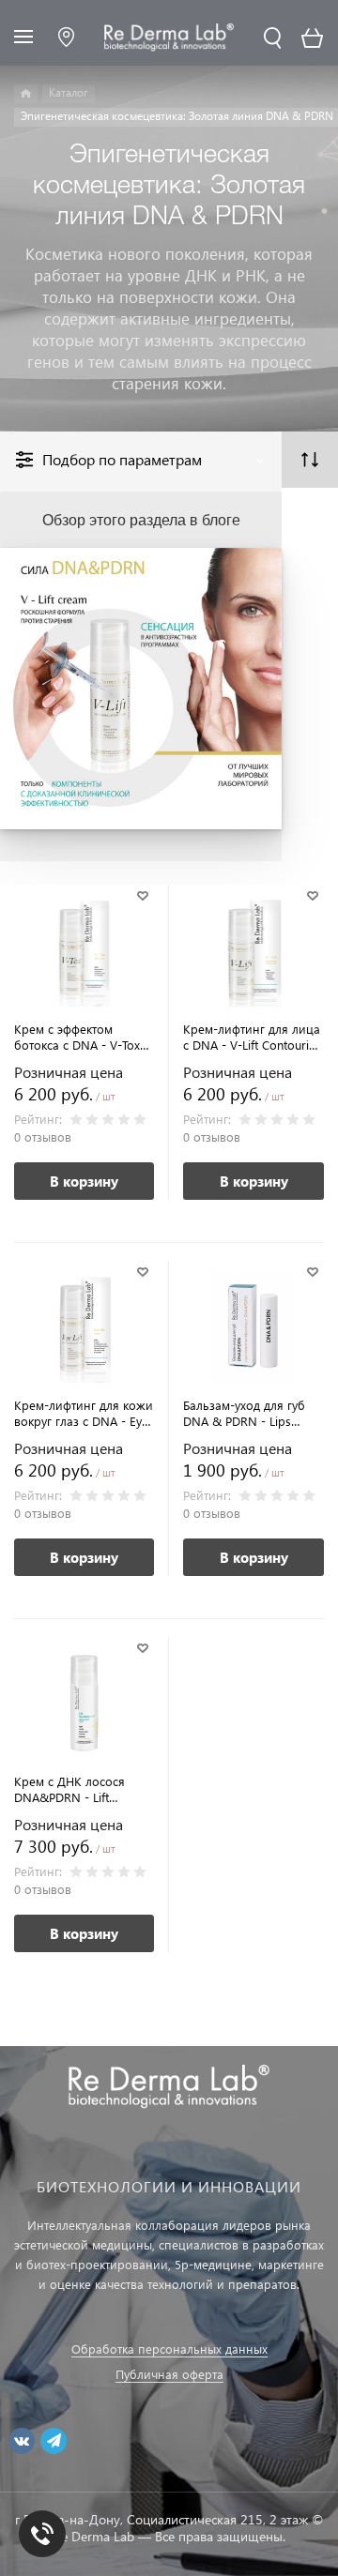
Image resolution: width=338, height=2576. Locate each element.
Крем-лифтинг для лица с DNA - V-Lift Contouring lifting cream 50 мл (253, 1037)
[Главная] (26, 94)
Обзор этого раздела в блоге (141, 519)
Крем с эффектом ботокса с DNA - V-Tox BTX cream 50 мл (77, 1037)
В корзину (84, 1181)
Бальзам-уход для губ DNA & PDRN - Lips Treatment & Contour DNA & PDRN (244, 1413)
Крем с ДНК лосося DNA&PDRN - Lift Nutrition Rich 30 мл (69, 1789)
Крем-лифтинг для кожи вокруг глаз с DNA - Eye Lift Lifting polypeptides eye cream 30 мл (84, 1413)
